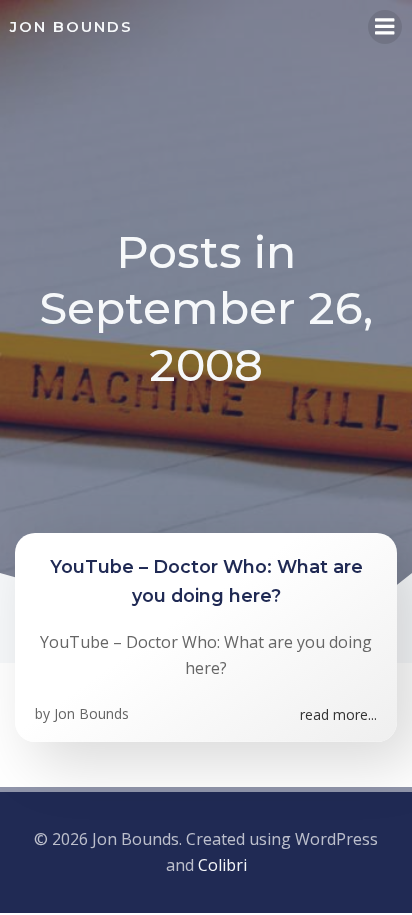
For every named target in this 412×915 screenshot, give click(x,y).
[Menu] (385, 27)
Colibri (222, 865)
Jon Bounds (91, 713)
